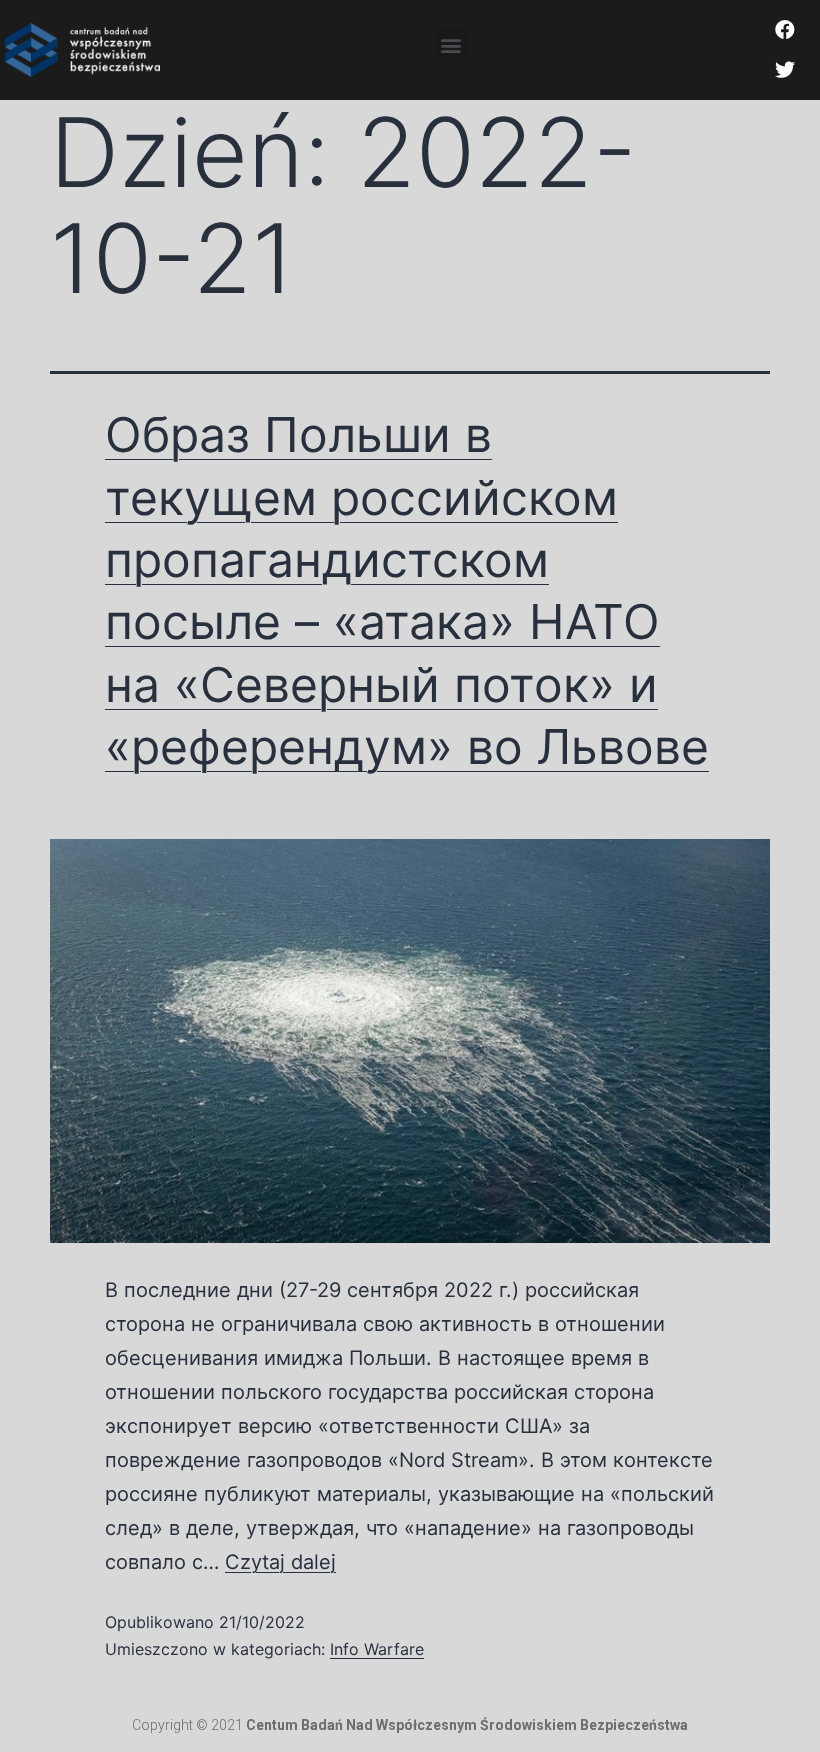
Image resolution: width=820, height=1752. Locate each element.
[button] (451, 45)
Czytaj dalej (280, 1562)
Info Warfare (377, 1649)
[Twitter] (785, 70)
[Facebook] (785, 30)
